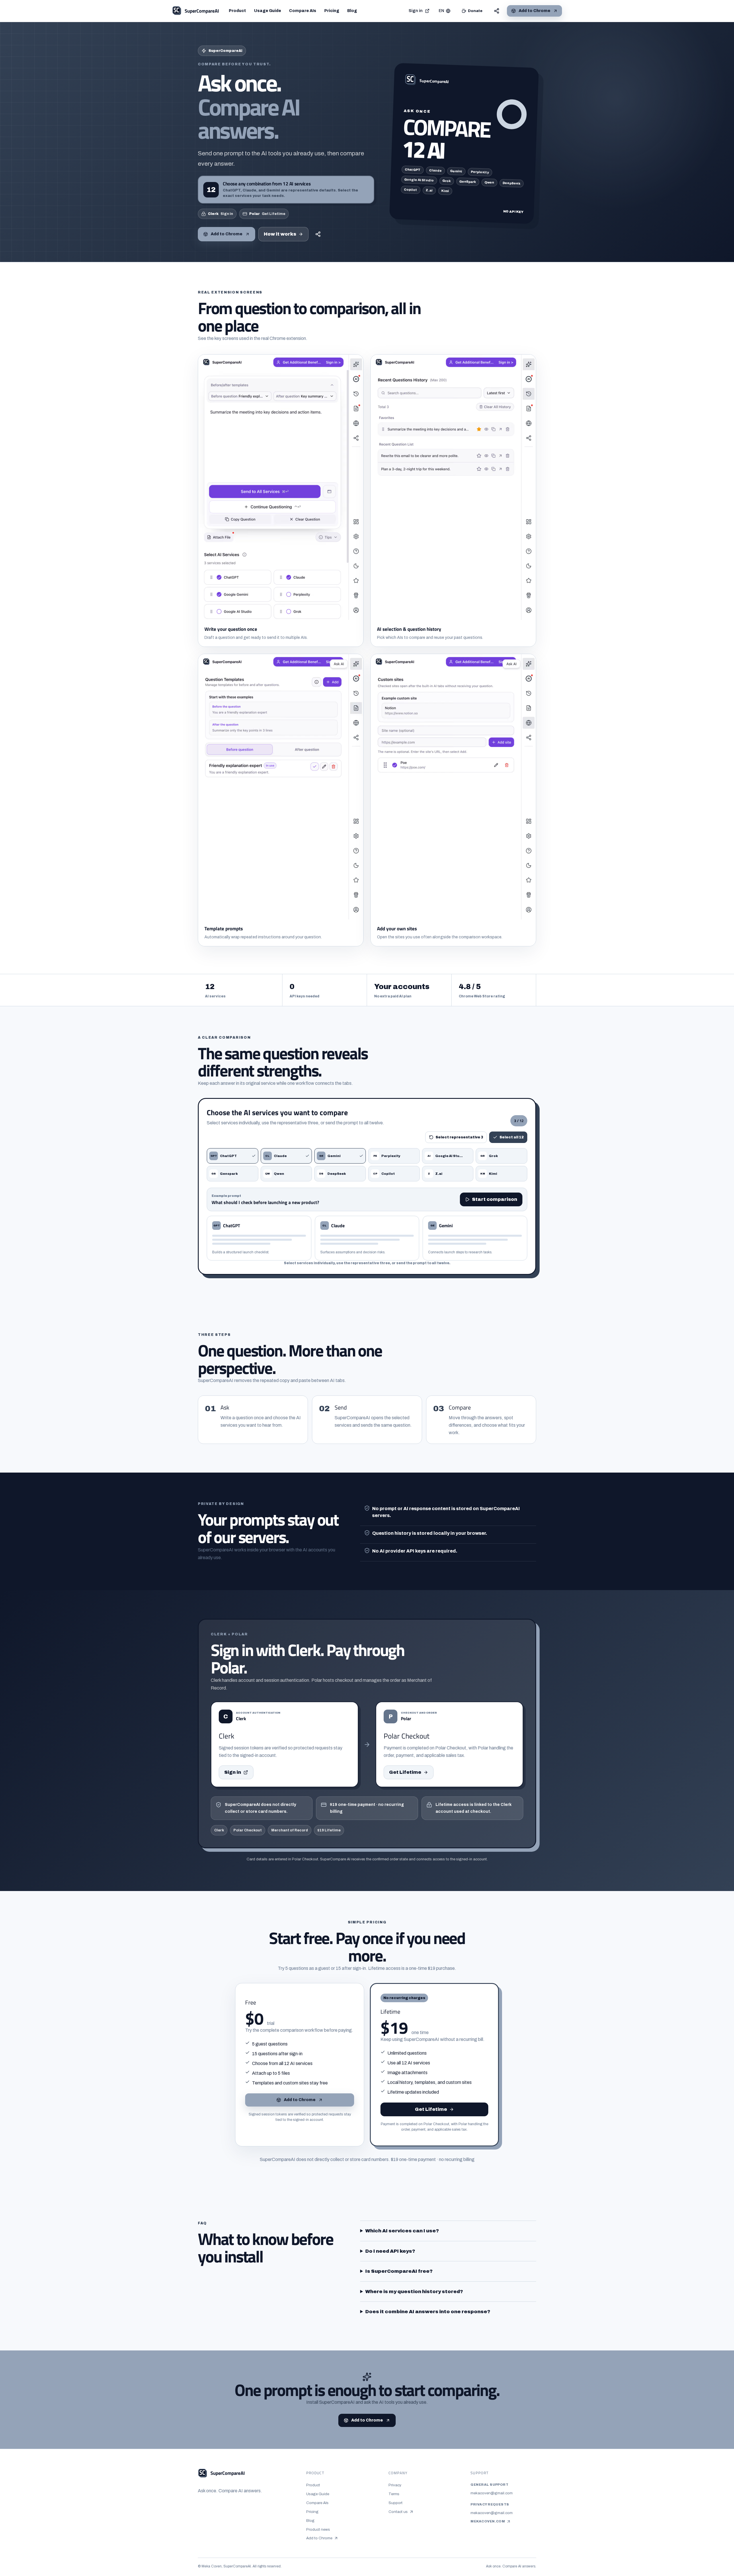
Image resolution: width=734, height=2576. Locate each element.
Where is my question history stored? (414, 2292)
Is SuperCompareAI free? (399, 2271)
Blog (352, 11)
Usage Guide (268, 11)
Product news (318, 2529)
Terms (394, 2494)
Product (237, 11)
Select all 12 (512, 1137)
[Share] (497, 11)
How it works (280, 234)
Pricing (332, 11)
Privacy (395, 2485)
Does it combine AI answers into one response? (428, 2312)
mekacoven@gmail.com (492, 2493)
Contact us (401, 2512)
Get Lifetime (405, 1772)
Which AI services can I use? (402, 2231)
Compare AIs (303, 11)
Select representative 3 (459, 1137)
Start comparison (495, 1199)
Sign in (416, 11)
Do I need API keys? (390, 2251)
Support (396, 2503)
